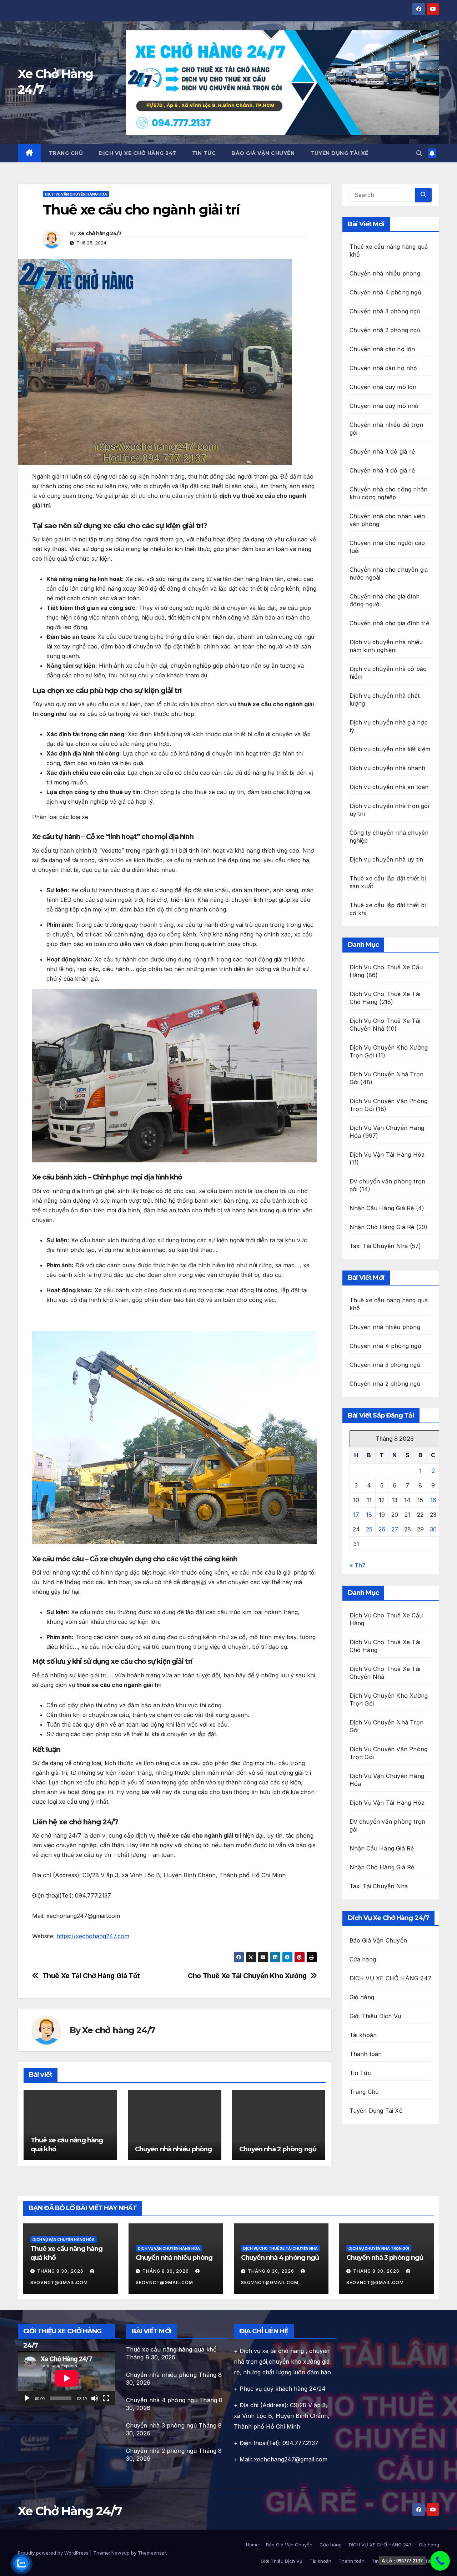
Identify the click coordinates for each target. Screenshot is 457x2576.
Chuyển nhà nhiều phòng (173, 2149)
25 (369, 1529)
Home (252, 2545)
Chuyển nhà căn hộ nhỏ (383, 368)
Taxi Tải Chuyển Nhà (379, 1246)
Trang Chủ (66, 153)
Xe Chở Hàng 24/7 (70, 2511)
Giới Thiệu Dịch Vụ (375, 2016)
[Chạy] (27, 2398)
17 (356, 1515)
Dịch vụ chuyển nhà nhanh (388, 768)
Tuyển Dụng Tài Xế (339, 153)
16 (433, 1500)
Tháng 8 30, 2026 (61, 2271)
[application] (67, 2378)
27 (395, 1529)
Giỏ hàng (362, 1997)
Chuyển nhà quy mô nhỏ (384, 406)
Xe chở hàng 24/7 (100, 233)
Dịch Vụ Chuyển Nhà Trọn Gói (379, 2248)
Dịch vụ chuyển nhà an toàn (389, 787)
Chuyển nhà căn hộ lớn (382, 349)
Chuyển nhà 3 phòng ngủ (385, 311)
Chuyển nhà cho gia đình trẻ (389, 623)
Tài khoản (363, 2035)
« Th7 (358, 1565)
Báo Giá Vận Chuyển (263, 153)
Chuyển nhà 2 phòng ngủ (278, 2149)
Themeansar (152, 2553)
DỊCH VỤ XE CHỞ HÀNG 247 (137, 153)
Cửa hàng (363, 1959)
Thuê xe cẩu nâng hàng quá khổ (172, 2349)
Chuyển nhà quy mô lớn (383, 387)
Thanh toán (366, 2054)
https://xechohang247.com (93, 1936)
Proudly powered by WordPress (54, 2553)
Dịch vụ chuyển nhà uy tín (386, 859)
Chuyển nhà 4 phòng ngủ (385, 292)
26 (382, 1529)
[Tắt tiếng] (95, 2398)
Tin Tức (204, 153)
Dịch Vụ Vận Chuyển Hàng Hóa (76, 194)
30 (433, 1529)
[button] (419, 153)
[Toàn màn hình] (106, 2398)
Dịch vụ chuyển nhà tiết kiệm (390, 749)
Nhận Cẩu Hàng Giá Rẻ (382, 1208)
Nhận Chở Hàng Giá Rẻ (382, 1227)
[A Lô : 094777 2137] (440, 2561)
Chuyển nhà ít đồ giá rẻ (382, 451)
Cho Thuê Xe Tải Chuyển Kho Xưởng (247, 1976)
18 (369, 1515)
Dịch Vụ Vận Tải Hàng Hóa (387, 1155)
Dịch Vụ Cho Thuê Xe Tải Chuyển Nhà (280, 2248)
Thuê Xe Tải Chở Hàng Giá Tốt (91, 1976)
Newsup (120, 2553)
